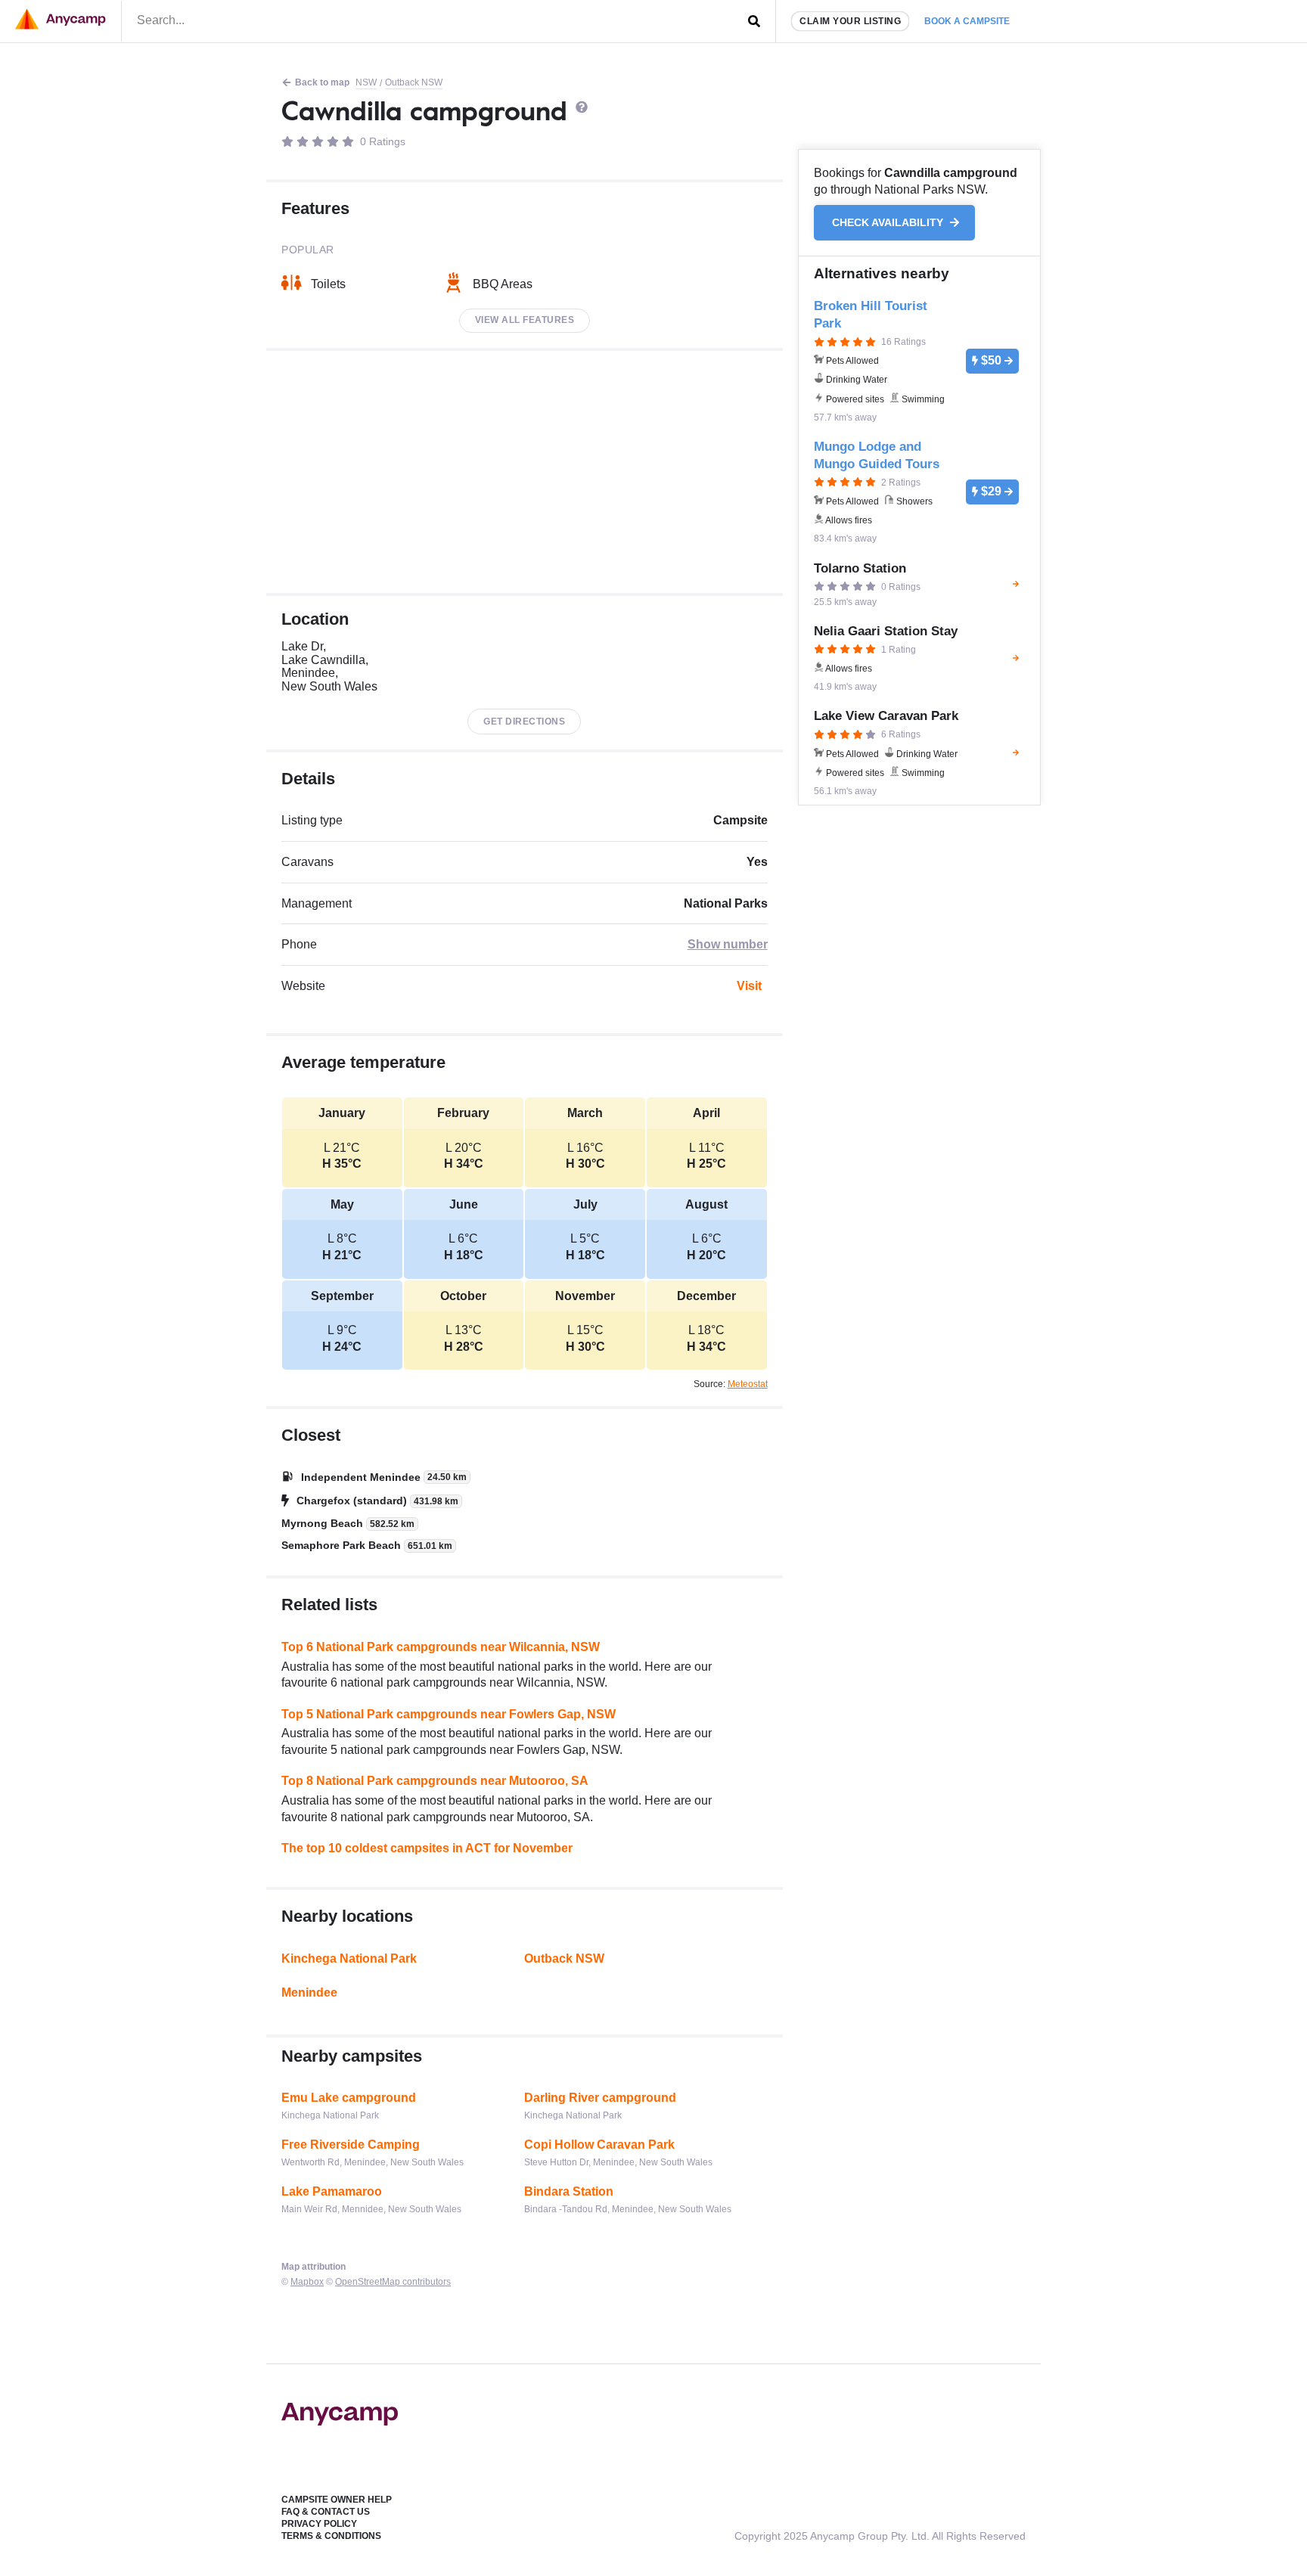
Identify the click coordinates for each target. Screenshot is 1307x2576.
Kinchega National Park (349, 1958)
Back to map (322, 82)
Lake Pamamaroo (332, 2191)
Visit (749, 986)
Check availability (889, 223)
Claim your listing (850, 21)
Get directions (524, 722)
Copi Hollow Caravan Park (599, 2145)
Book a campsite (967, 21)
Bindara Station (569, 2191)
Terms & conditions (331, 2536)
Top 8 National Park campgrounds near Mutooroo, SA (435, 1781)
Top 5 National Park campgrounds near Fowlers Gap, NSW (449, 1714)
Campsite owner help (337, 2500)
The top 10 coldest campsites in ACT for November (427, 1848)
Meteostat (748, 1384)
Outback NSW (414, 82)
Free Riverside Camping (351, 2145)
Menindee (309, 1993)
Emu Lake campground (349, 2098)
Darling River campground (600, 2098)
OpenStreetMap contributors (393, 2282)
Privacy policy (319, 2524)
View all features (525, 320)
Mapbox (307, 2282)
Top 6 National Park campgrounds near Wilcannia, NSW (441, 1647)
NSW (366, 82)
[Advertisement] (525, 472)
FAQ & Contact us (326, 2512)
